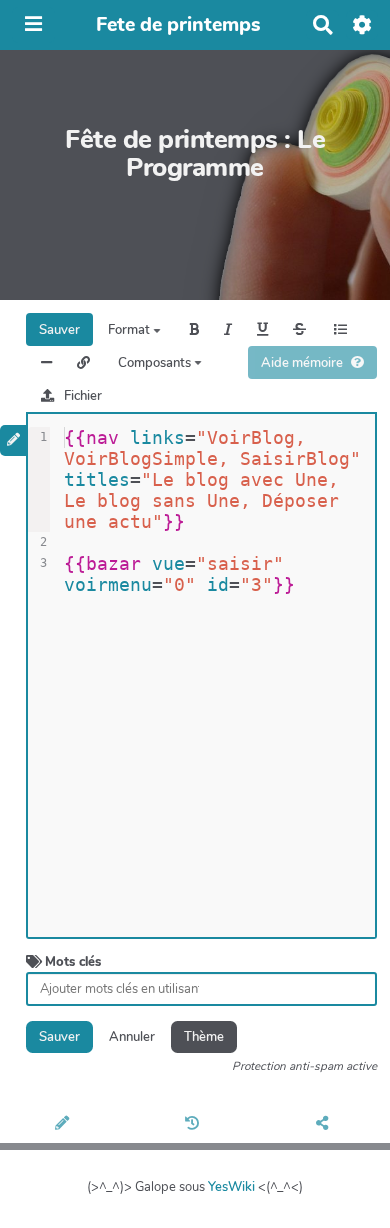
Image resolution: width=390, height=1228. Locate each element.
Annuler (132, 1037)
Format (130, 330)
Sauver (59, 330)
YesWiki (231, 1187)
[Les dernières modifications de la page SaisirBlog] (195, 1125)
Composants (156, 363)
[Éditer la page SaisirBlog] (65, 1125)
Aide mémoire (302, 363)
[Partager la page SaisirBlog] (325, 1125)
